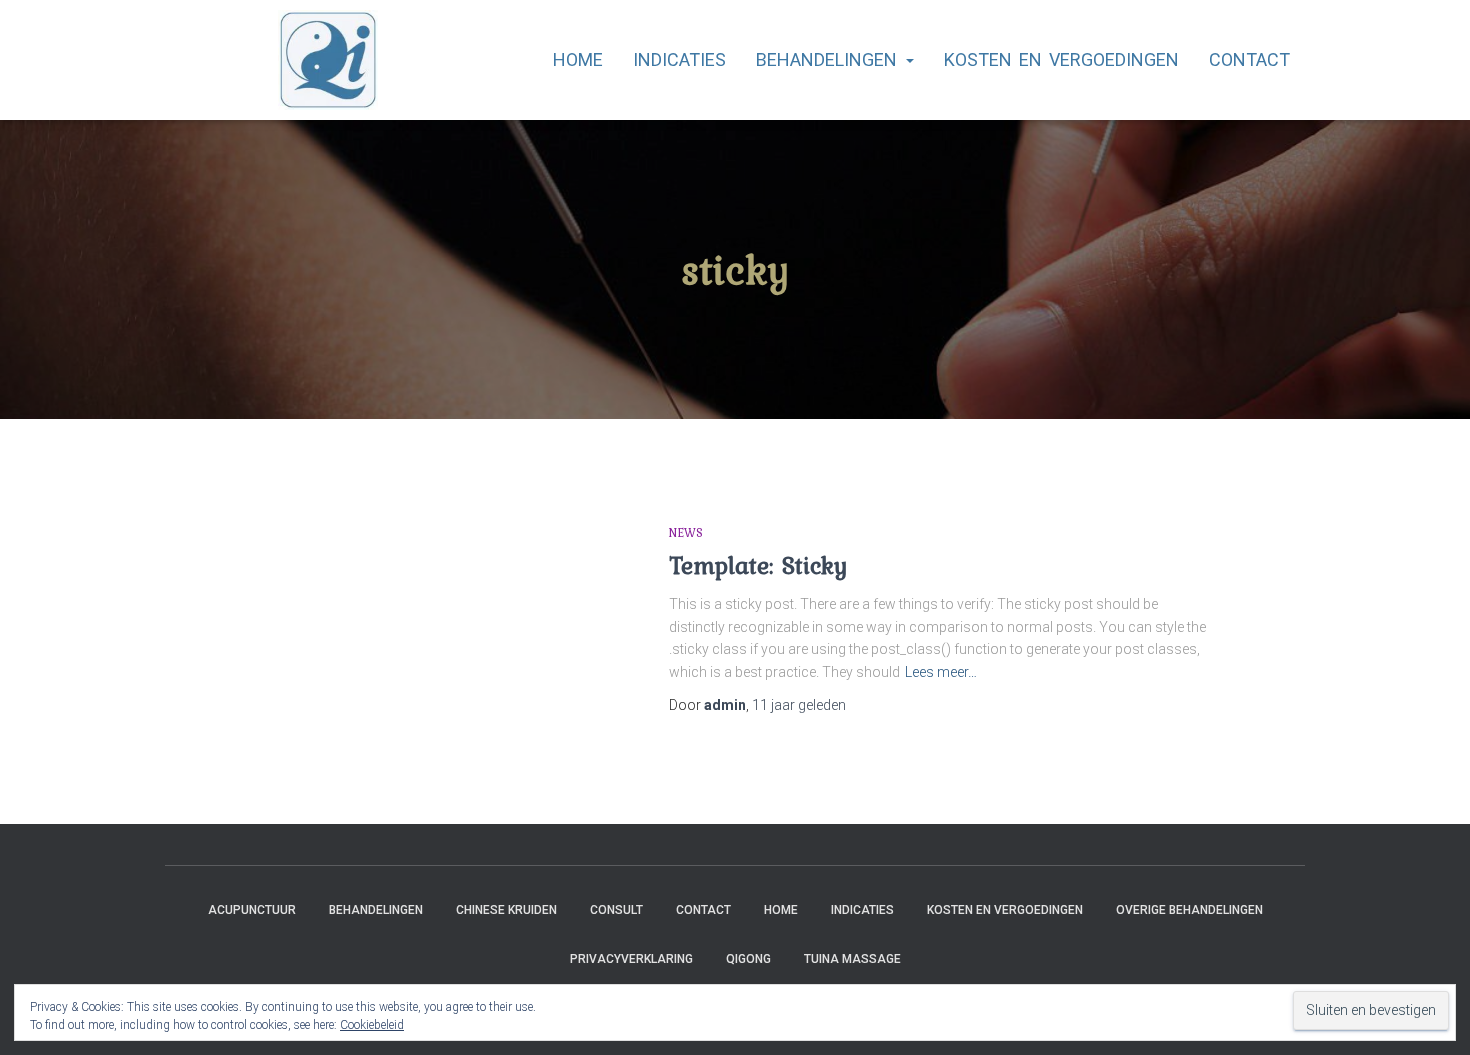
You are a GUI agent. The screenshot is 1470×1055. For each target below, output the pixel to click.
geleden (799, 705)
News (686, 533)
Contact (1249, 59)
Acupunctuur (252, 910)
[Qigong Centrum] (271, 60)
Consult (616, 910)
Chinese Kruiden (506, 910)
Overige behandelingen (1189, 910)
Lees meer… (941, 672)
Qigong (748, 959)
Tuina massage (852, 959)
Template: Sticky (758, 565)
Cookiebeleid (372, 1025)
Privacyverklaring (631, 959)
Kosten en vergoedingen (1061, 59)
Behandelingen (830, 59)
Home (578, 59)
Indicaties (679, 59)
